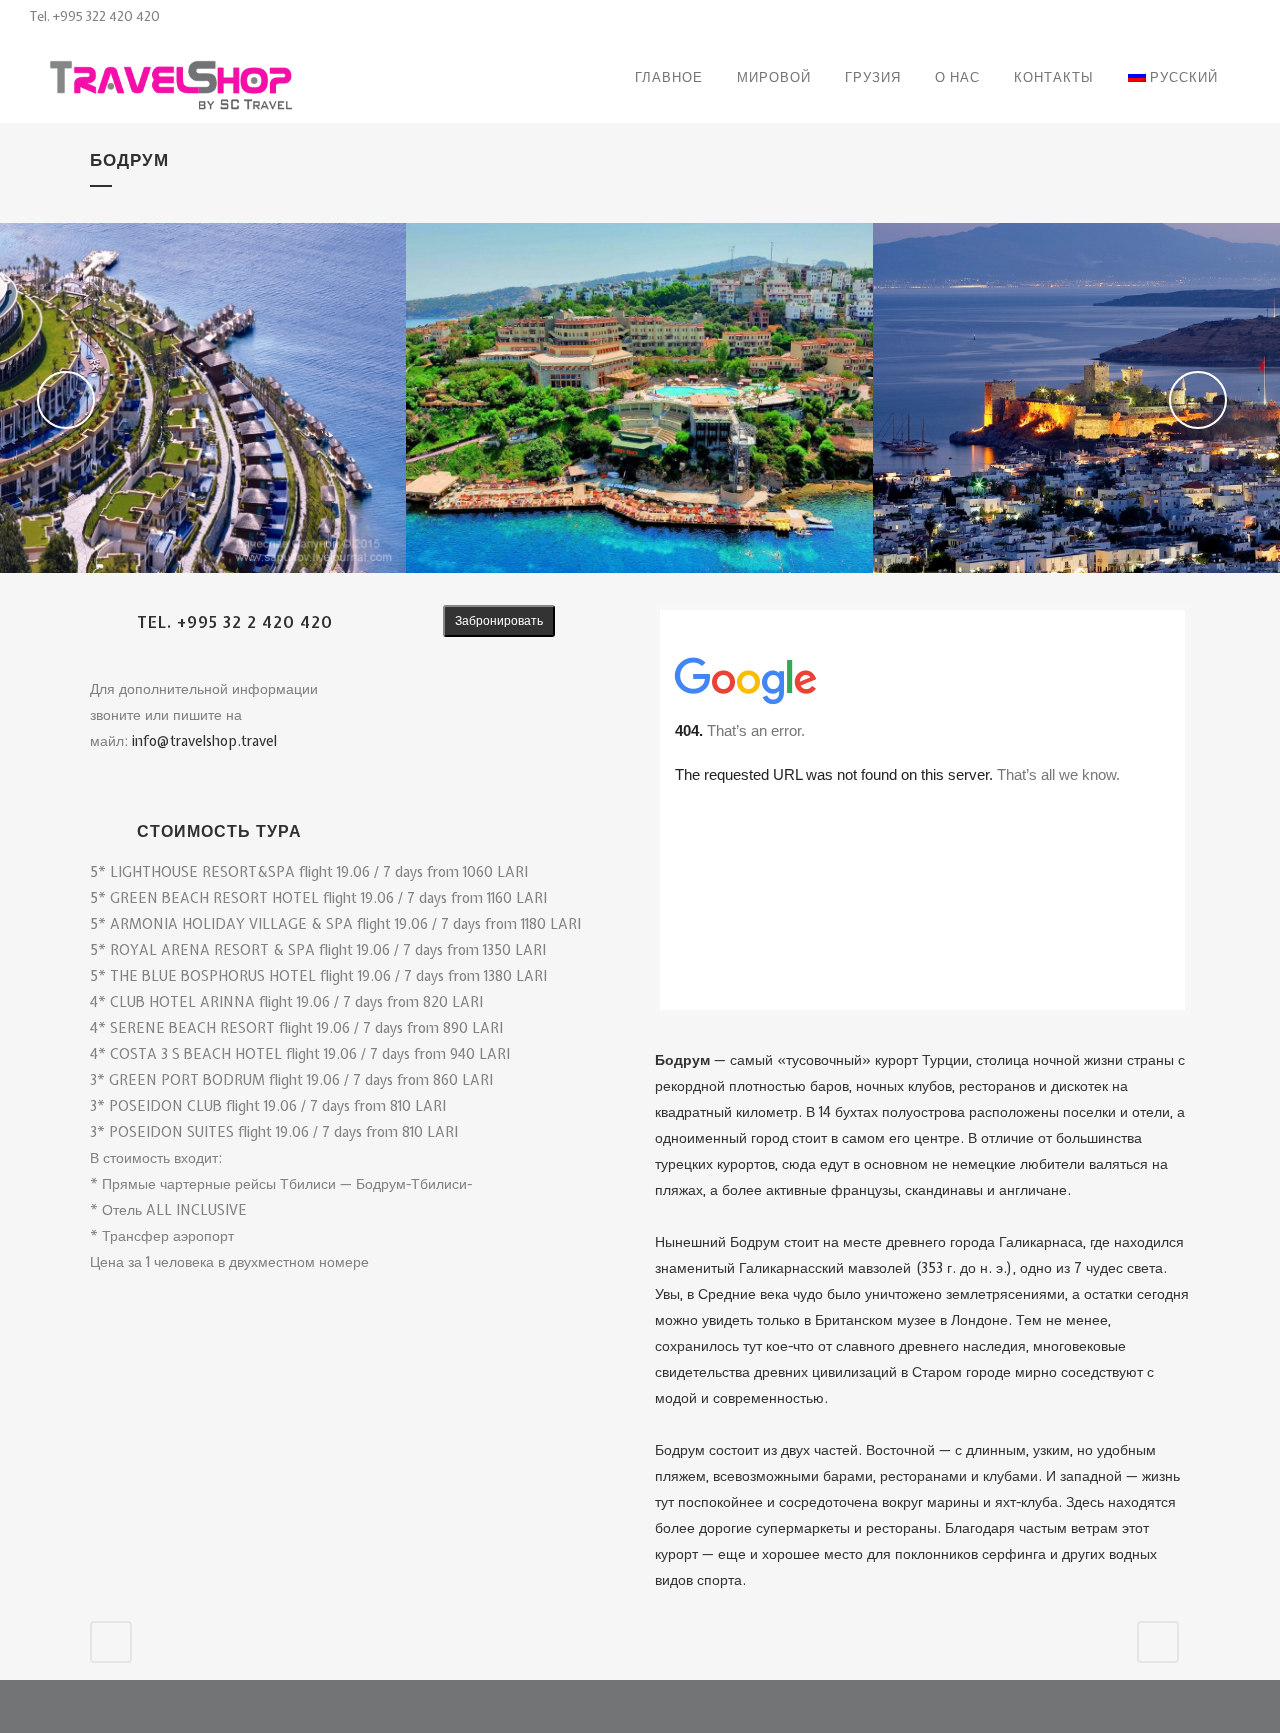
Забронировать (499, 621)
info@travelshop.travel (204, 741)
